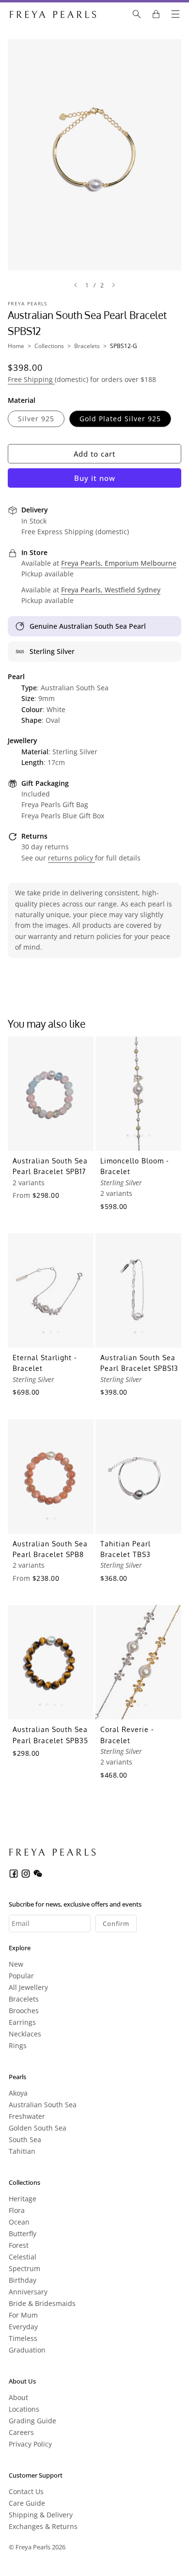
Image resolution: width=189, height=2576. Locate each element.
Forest (19, 2245)
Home (16, 346)
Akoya (18, 2093)
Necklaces (25, 2034)
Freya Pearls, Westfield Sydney (111, 590)
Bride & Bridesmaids (42, 2303)
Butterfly (23, 2234)
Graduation (27, 2350)
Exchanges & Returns (43, 2526)
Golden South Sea (38, 2128)
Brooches (24, 2011)
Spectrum (24, 2268)
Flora (17, 2210)
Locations (24, 2409)
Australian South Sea (43, 2105)
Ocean (19, 2222)
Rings (18, 2045)
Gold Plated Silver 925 (120, 419)
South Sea (25, 2139)
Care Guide (27, 2503)
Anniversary (28, 2292)
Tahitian (22, 2151)
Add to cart (94, 454)
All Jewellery (28, 1987)
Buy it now (95, 478)
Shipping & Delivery (41, 2515)
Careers (21, 2432)
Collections (49, 346)
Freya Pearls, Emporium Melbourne (119, 563)
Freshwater (27, 2116)
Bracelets (87, 346)
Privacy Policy (30, 2444)
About (18, 2397)
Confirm (116, 1924)
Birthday (23, 2280)
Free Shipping (31, 379)
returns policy (71, 858)
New (16, 1964)
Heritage (23, 2199)
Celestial (23, 2257)
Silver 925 (36, 419)
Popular (21, 1976)
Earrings (22, 2022)
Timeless (23, 2338)
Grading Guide (32, 2421)
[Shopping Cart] (156, 14)
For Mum (23, 2315)
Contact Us (26, 2491)
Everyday (23, 2327)
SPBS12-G (124, 346)
